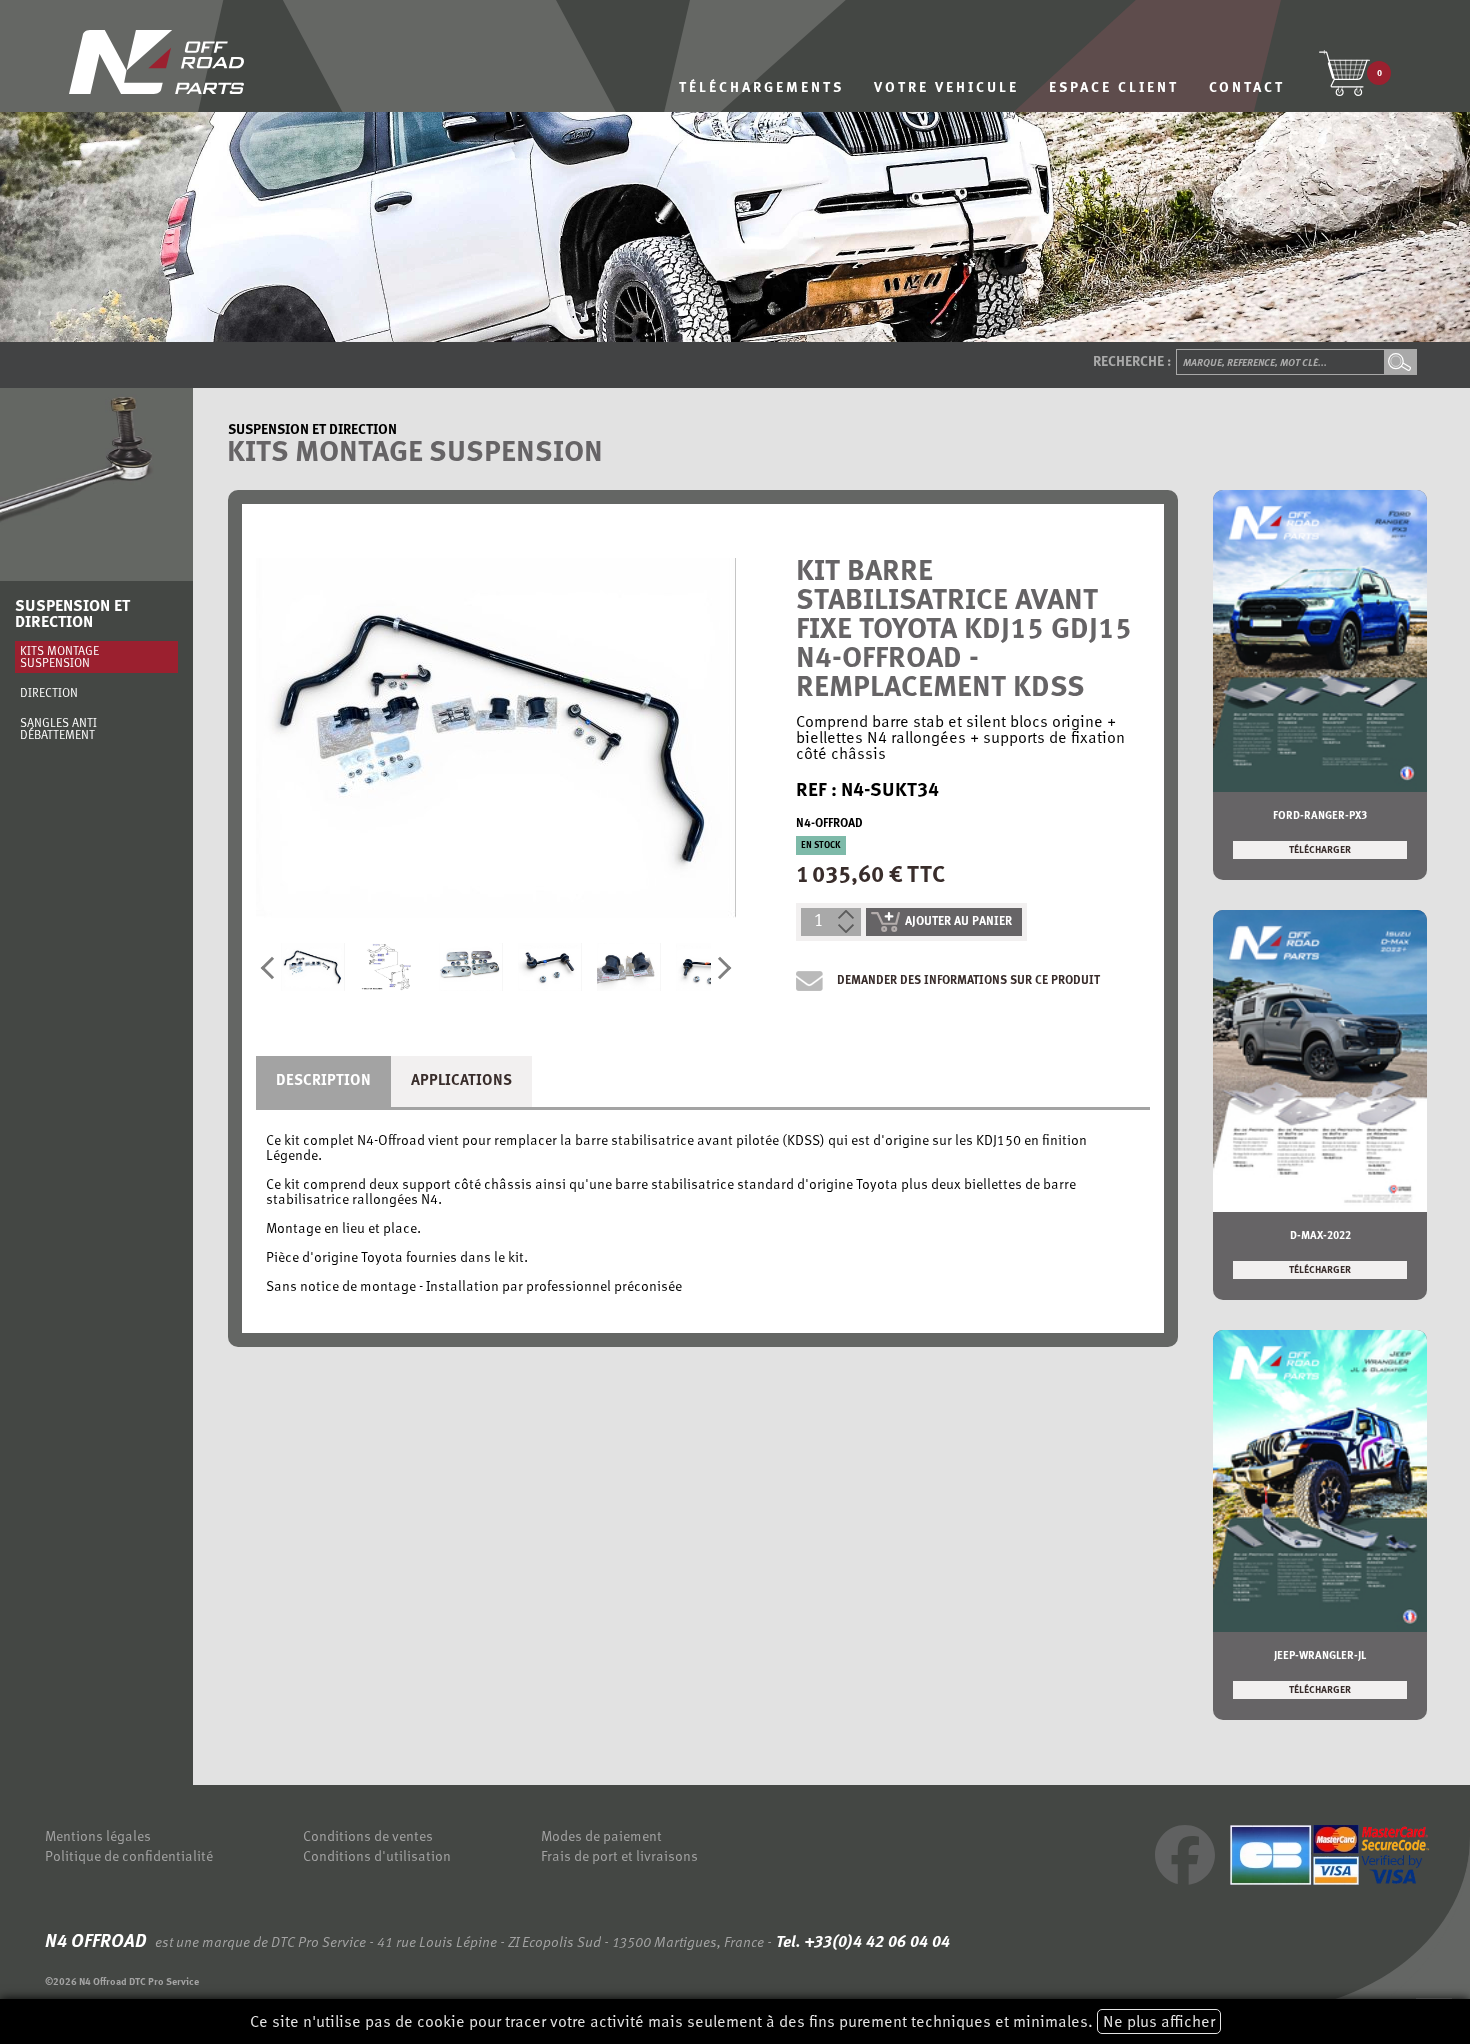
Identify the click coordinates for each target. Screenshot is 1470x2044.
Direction (49, 694)
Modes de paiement (601, 1837)
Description (323, 1081)
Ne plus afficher (1159, 2023)
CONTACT (1247, 88)
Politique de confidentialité (129, 1857)
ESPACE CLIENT (1114, 88)
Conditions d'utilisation (377, 1857)
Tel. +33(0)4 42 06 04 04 (861, 1943)
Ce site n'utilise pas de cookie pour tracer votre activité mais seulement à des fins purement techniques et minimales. (732, 2023)
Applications (461, 1081)
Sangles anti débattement (58, 730)
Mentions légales (98, 1837)
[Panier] (1344, 73)
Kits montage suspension (59, 658)
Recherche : (1132, 362)
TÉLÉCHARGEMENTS (761, 88)
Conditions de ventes (368, 1837)
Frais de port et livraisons (619, 1857)
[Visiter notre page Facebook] (1185, 1881)
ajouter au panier (958, 922)
